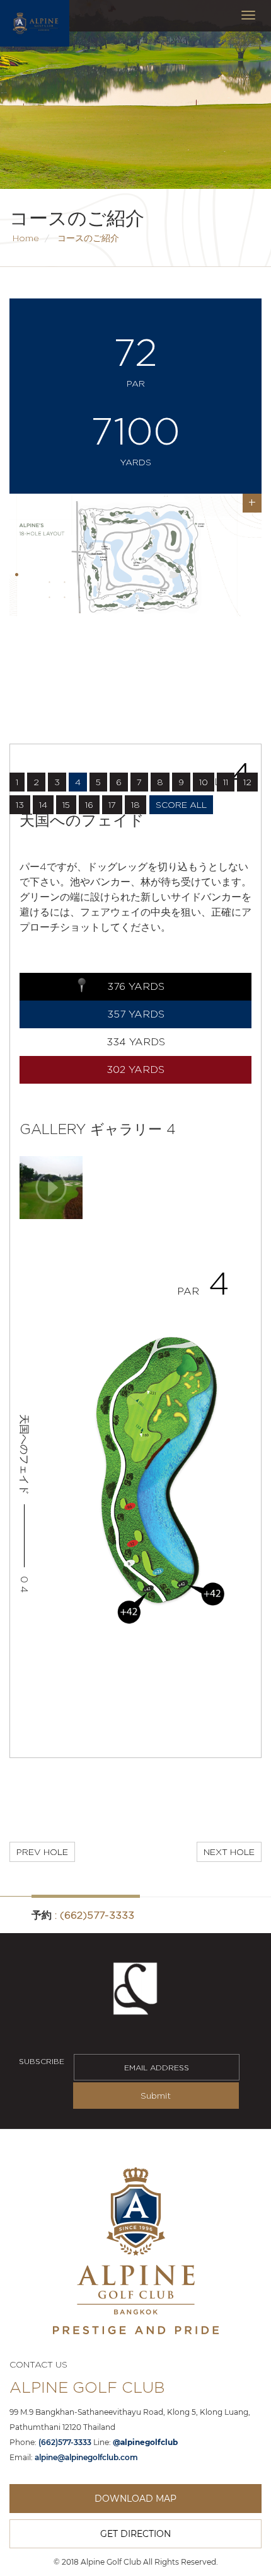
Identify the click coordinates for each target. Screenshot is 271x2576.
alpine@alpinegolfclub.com (86, 2457)
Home (26, 238)
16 (89, 804)
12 (247, 782)
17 (112, 804)
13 (20, 804)
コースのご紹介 (88, 238)
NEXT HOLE (229, 1852)
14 (43, 804)
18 (135, 804)
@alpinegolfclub (145, 2442)
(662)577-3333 (97, 1915)
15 (66, 804)
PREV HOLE (42, 1852)
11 (226, 782)
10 (204, 782)
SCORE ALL (181, 804)
